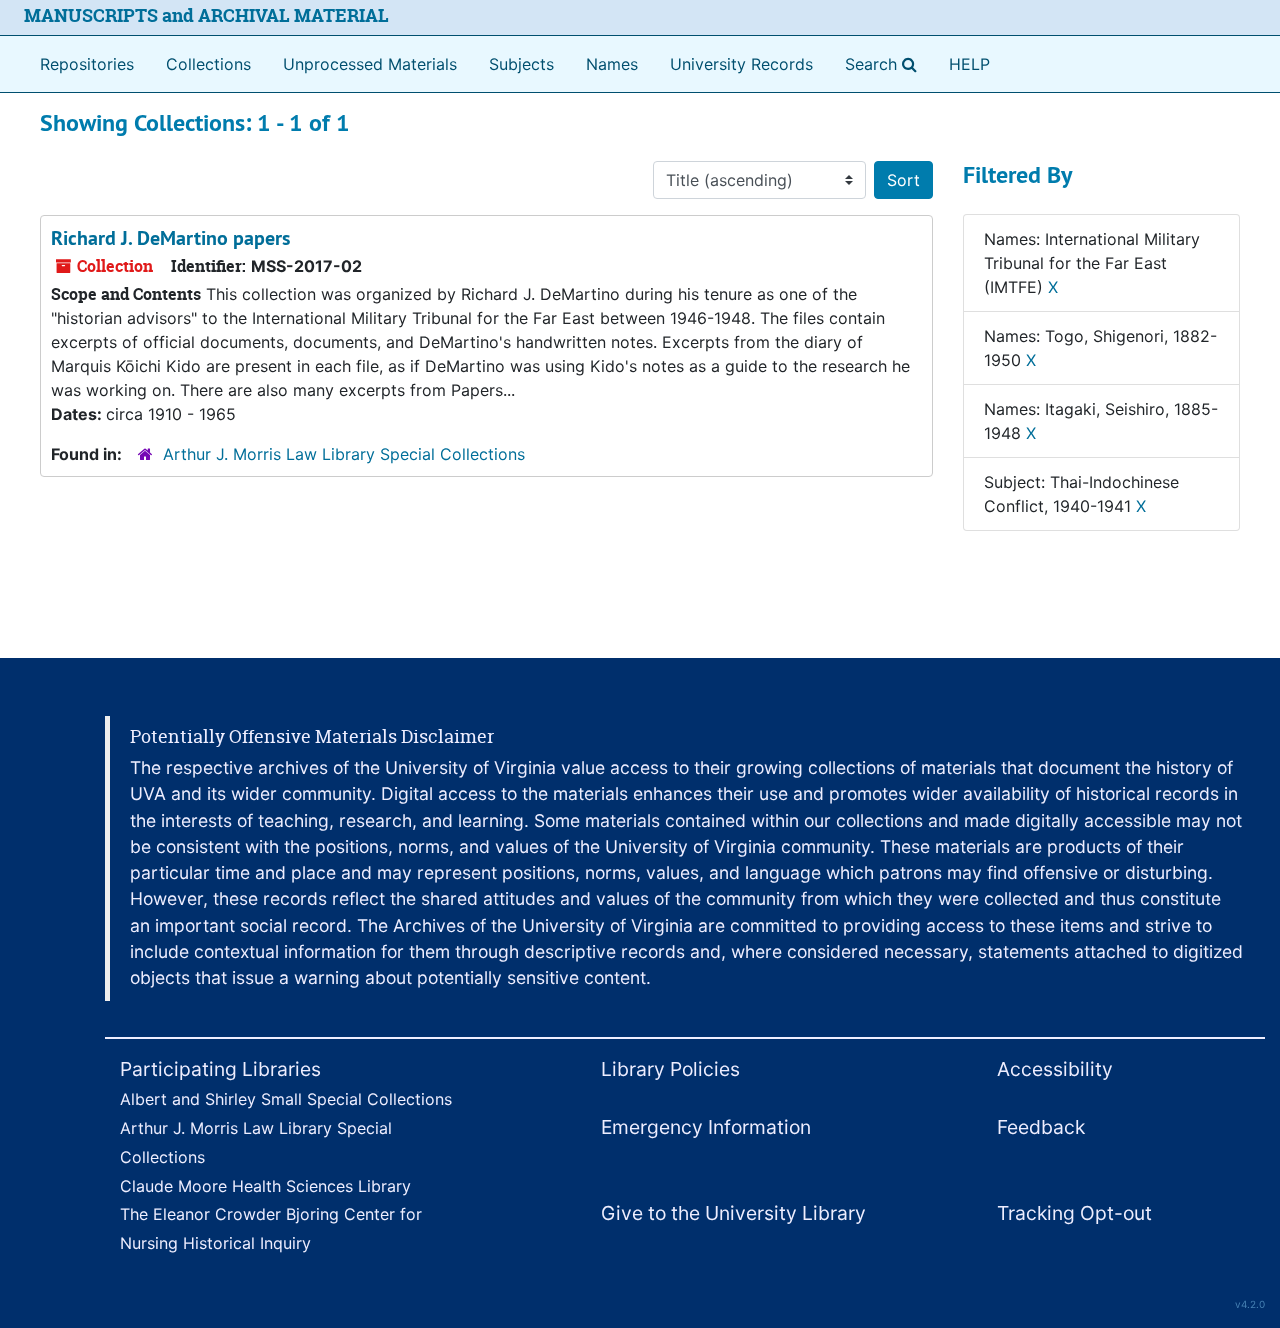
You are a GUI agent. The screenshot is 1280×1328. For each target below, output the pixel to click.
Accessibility (1055, 1069)
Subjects (521, 64)
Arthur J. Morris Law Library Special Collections (344, 454)
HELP (969, 64)
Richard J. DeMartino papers (170, 238)
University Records (741, 64)
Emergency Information (706, 1127)
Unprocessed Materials (370, 64)
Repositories (87, 64)
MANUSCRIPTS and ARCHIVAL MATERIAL (206, 15)
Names (612, 64)
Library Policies (670, 1069)
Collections (208, 64)
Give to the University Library (733, 1213)
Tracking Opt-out (1074, 1213)
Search (885, 63)
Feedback (1041, 1127)
